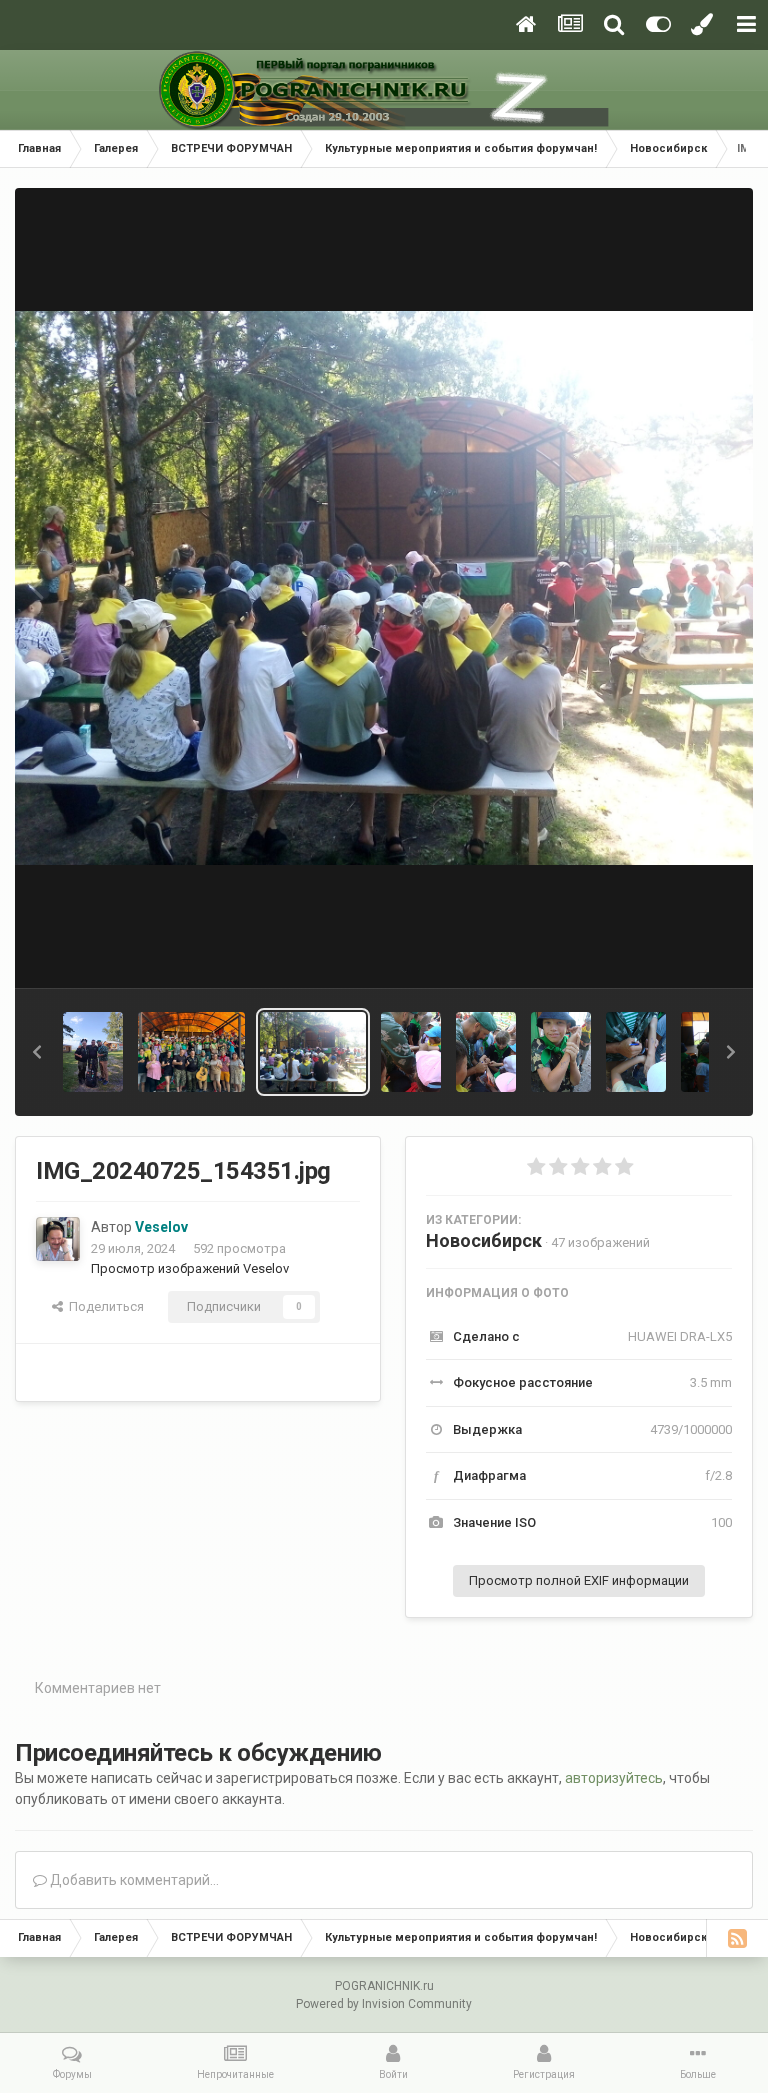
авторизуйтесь (614, 1778)
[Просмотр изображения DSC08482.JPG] (561, 1052)
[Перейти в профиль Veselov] (58, 1239)
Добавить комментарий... (133, 1880)
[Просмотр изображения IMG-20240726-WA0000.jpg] (93, 1052)
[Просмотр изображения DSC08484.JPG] (411, 1052)
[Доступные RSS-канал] (737, 1938)
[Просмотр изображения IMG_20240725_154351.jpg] (313, 1052)
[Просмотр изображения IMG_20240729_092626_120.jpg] (191, 1052)
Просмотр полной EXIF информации (579, 1580)
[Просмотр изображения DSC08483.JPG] (486, 1052)
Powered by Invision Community (384, 2004)
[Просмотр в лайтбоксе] (384, 588)
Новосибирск (484, 1240)
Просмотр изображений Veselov (190, 1268)
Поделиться (103, 1306)
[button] (37, 1052)
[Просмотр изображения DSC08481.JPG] (636, 1052)
